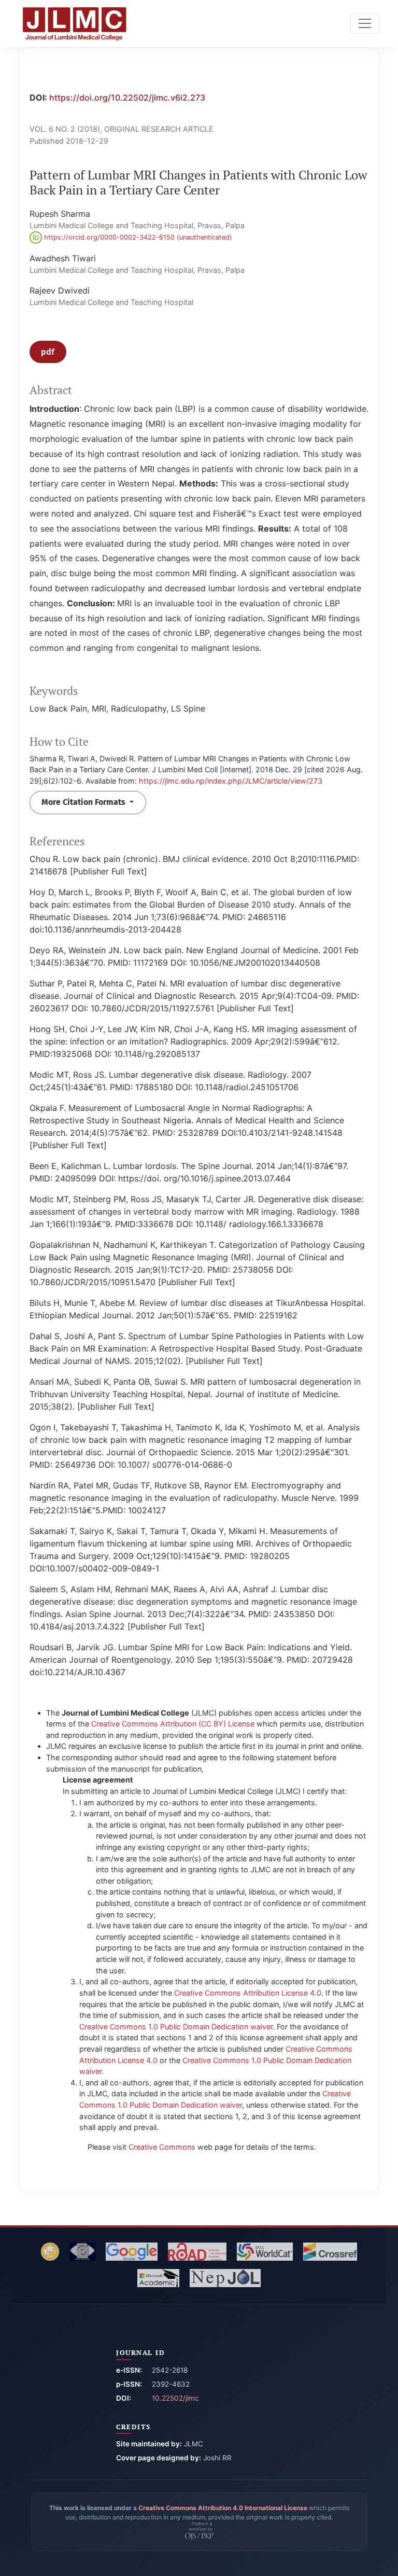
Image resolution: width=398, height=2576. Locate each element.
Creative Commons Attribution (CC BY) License (173, 1724)
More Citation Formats (84, 802)
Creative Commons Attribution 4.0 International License (223, 2508)
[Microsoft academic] (158, 2278)
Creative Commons (162, 2147)
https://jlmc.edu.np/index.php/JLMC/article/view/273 (231, 781)
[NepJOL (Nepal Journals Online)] (225, 2278)
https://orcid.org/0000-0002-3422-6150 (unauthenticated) (137, 237)
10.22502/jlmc (175, 2398)
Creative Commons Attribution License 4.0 (248, 1993)
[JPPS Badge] (50, 2252)
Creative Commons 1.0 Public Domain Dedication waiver (176, 2027)
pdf (48, 352)
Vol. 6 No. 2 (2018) (65, 129)
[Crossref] (330, 2252)
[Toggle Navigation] (365, 23)
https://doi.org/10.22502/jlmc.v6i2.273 (127, 98)
